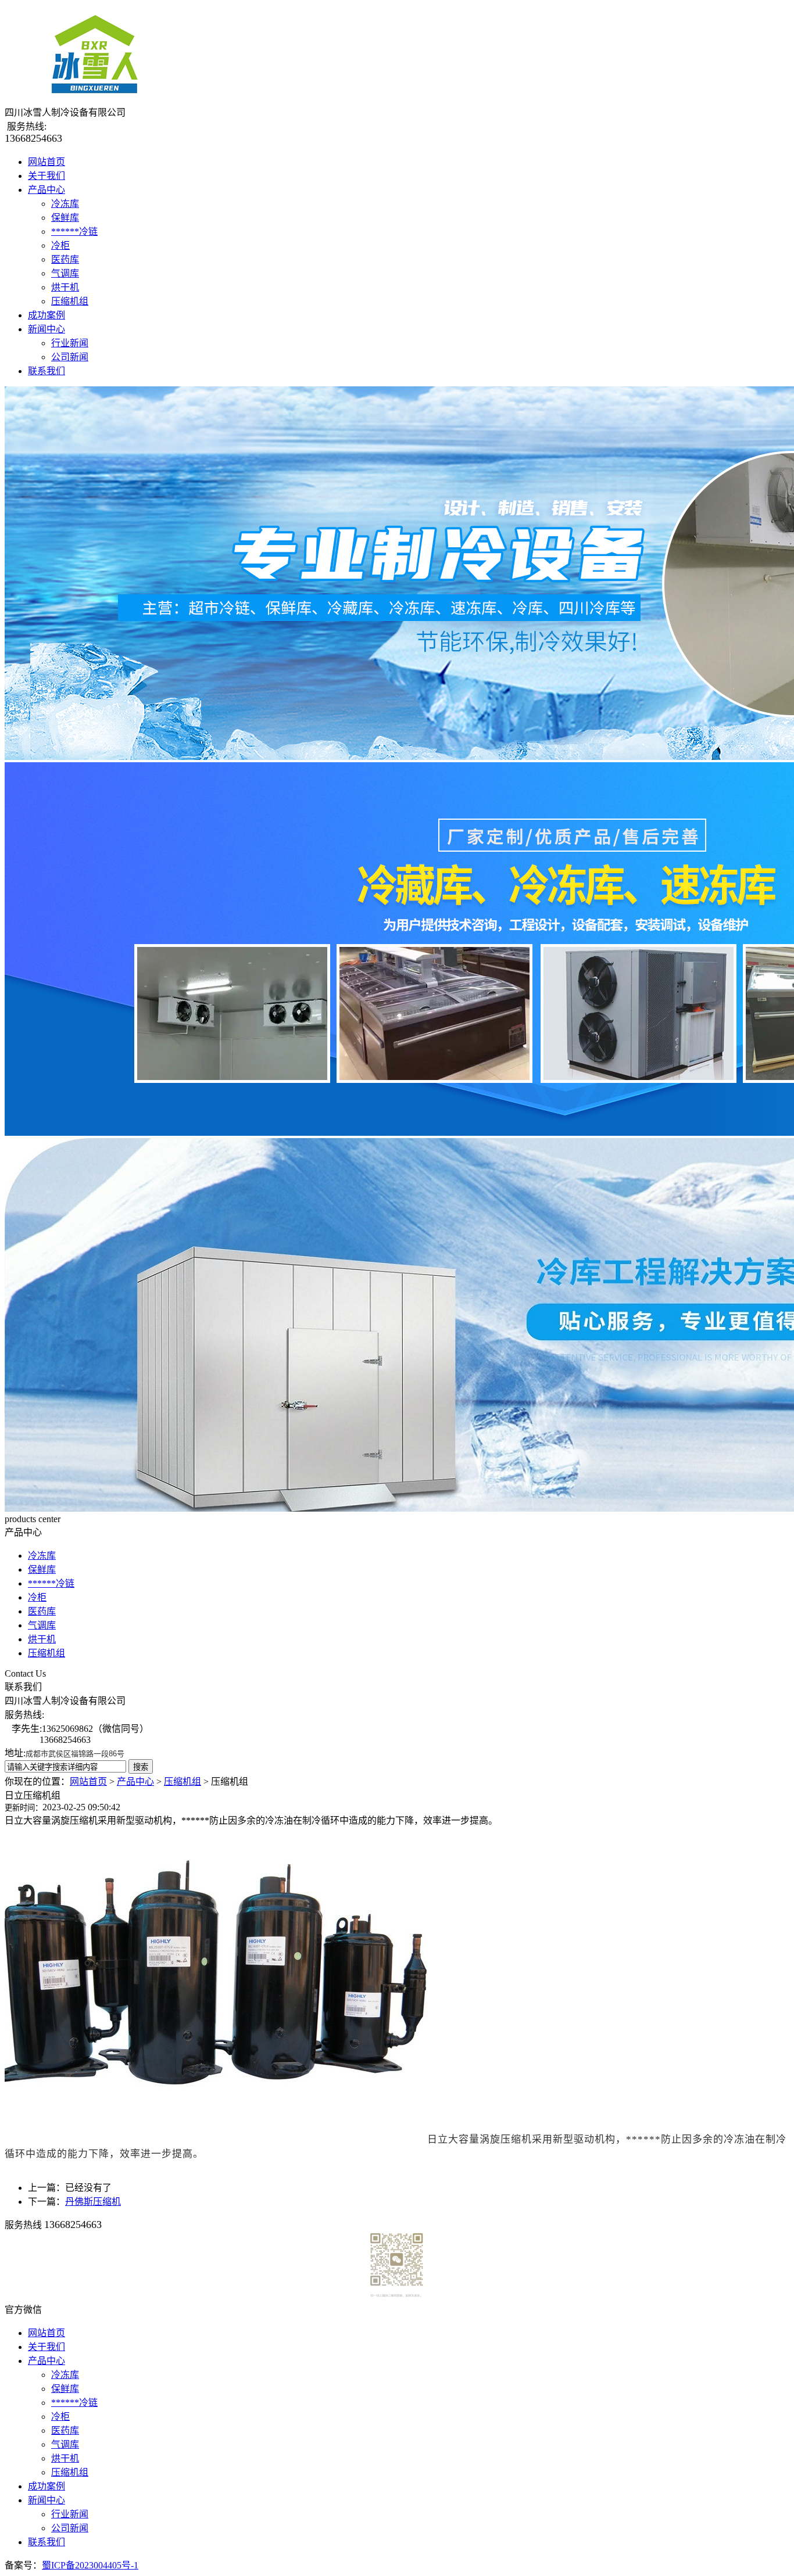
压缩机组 (70, 301)
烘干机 (65, 287)
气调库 (65, 273)
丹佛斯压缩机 (93, 2202)
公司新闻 (70, 357)
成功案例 (47, 315)
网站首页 (47, 162)
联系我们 (47, 371)
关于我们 (47, 176)
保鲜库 (65, 218)
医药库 (65, 259)
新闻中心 (47, 329)
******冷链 (74, 232)
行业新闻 (70, 343)
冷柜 (60, 245)
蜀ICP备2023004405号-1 (90, 2565)
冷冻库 (65, 204)
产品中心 (47, 190)
